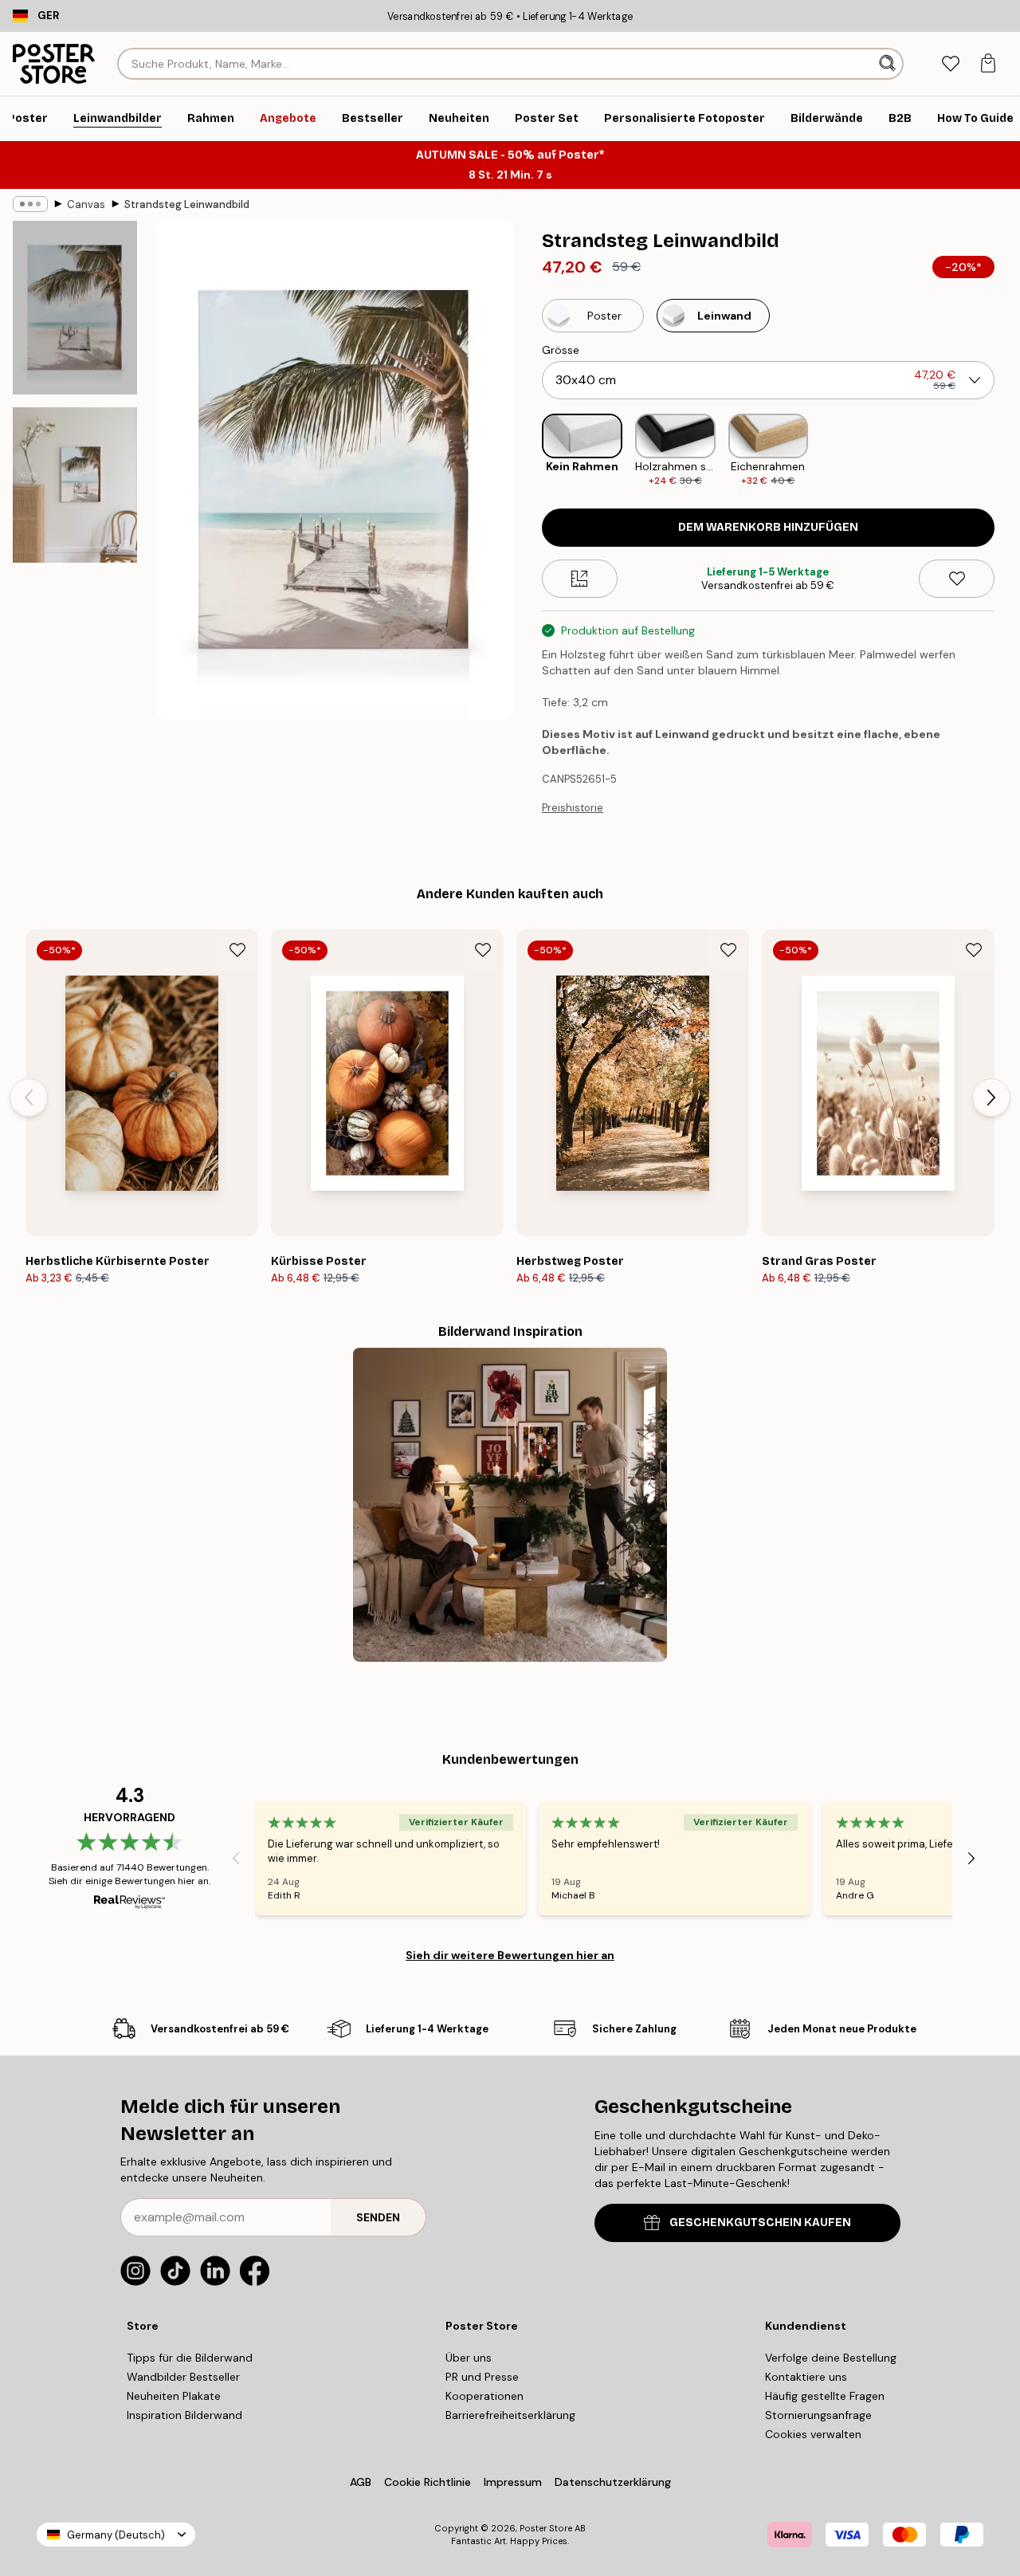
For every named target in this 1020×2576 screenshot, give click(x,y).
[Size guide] (580, 579)
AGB (361, 2482)
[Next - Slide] (1007, 451)
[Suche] (889, 64)
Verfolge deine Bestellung (831, 2358)
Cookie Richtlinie (428, 2482)
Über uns (469, 2358)
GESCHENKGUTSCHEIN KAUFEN (760, 2223)
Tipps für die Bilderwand (190, 2358)
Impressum (513, 2482)
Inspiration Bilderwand (184, 2415)
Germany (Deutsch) (116, 2535)
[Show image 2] (75, 485)
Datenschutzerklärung (613, 2482)
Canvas (86, 204)
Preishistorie (573, 808)
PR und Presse (482, 2377)
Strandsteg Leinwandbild (187, 204)
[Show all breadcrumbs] (30, 204)
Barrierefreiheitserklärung (510, 2415)
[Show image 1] (75, 308)
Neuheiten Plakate (174, 2396)
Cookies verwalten (813, 2434)
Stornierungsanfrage (818, 2415)
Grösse (561, 350)
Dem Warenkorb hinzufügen (768, 527)
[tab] (950, 64)
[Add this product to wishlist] (957, 579)
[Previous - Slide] (529, 451)
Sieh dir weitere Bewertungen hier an (510, 1955)
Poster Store (546, 2528)
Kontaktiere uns (806, 2377)
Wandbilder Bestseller (183, 2377)
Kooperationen (484, 2396)
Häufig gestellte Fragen (825, 2396)
